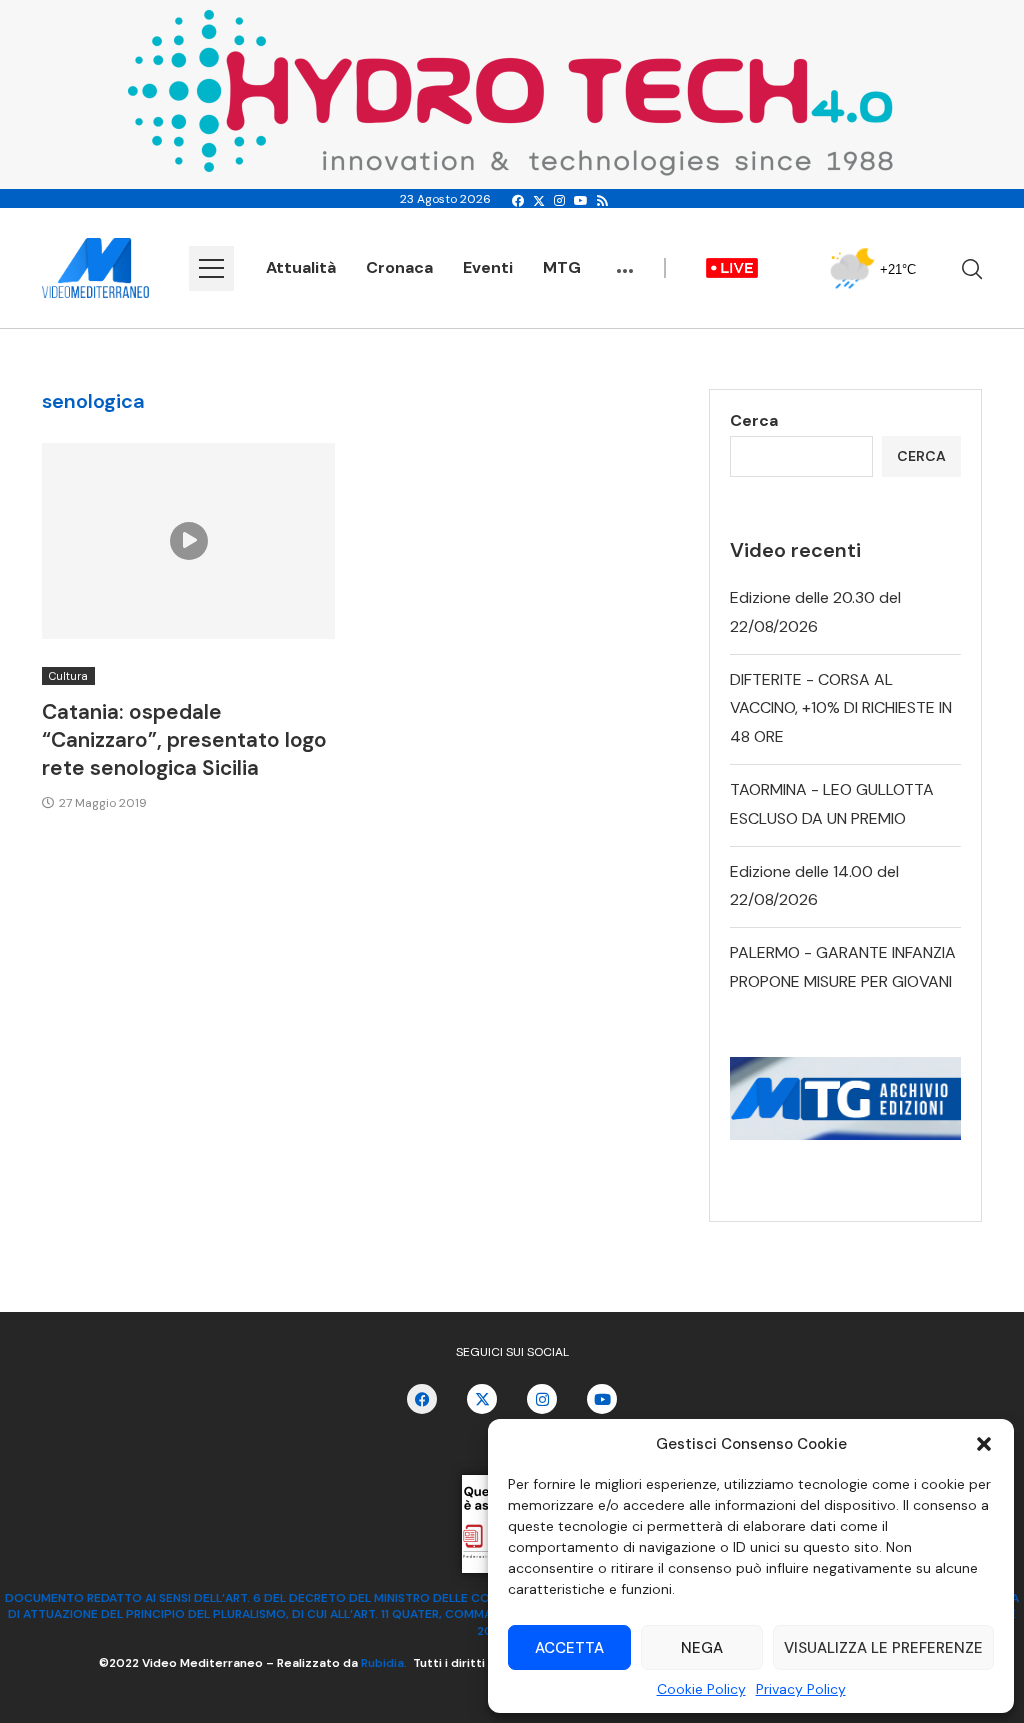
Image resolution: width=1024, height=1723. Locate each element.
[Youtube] (581, 201)
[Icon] (189, 541)
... (625, 261)
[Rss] (602, 201)
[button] (984, 1444)
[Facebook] (518, 201)
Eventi (488, 267)
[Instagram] (559, 201)
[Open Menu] (211, 268)
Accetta (569, 1648)
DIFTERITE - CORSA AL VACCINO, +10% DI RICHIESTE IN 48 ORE (841, 708)
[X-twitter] (482, 1399)
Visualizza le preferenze (883, 1648)
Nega (702, 1648)
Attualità (301, 267)
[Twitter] (539, 201)
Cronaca (399, 267)
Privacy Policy (801, 1689)
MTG (562, 267)
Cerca (754, 420)
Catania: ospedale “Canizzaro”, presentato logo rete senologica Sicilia (184, 740)
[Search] (972, 269)
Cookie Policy (701, 1689)
